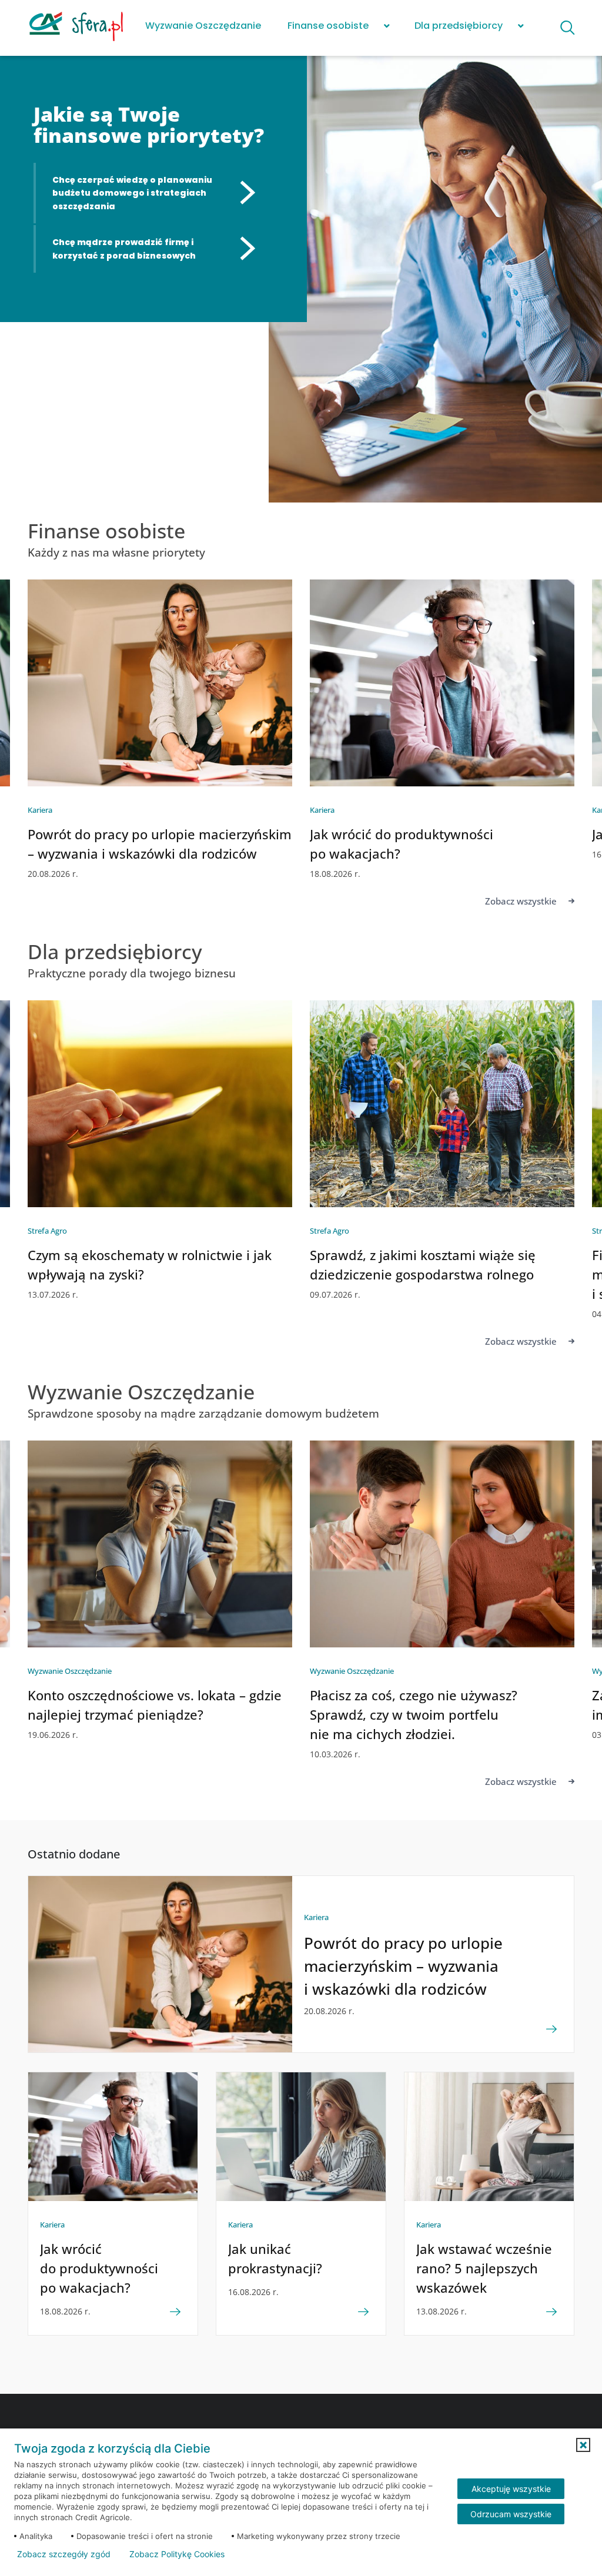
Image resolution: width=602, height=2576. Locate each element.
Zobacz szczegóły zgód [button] (64, 2554)
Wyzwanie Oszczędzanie (203, 26)
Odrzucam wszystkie (511, 2514)
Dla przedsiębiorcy (459, 26)
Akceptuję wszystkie (511, 2489)
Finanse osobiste (328, 26)
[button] (583, 2445)
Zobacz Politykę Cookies (177, 2554)
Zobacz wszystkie (521, 901)
